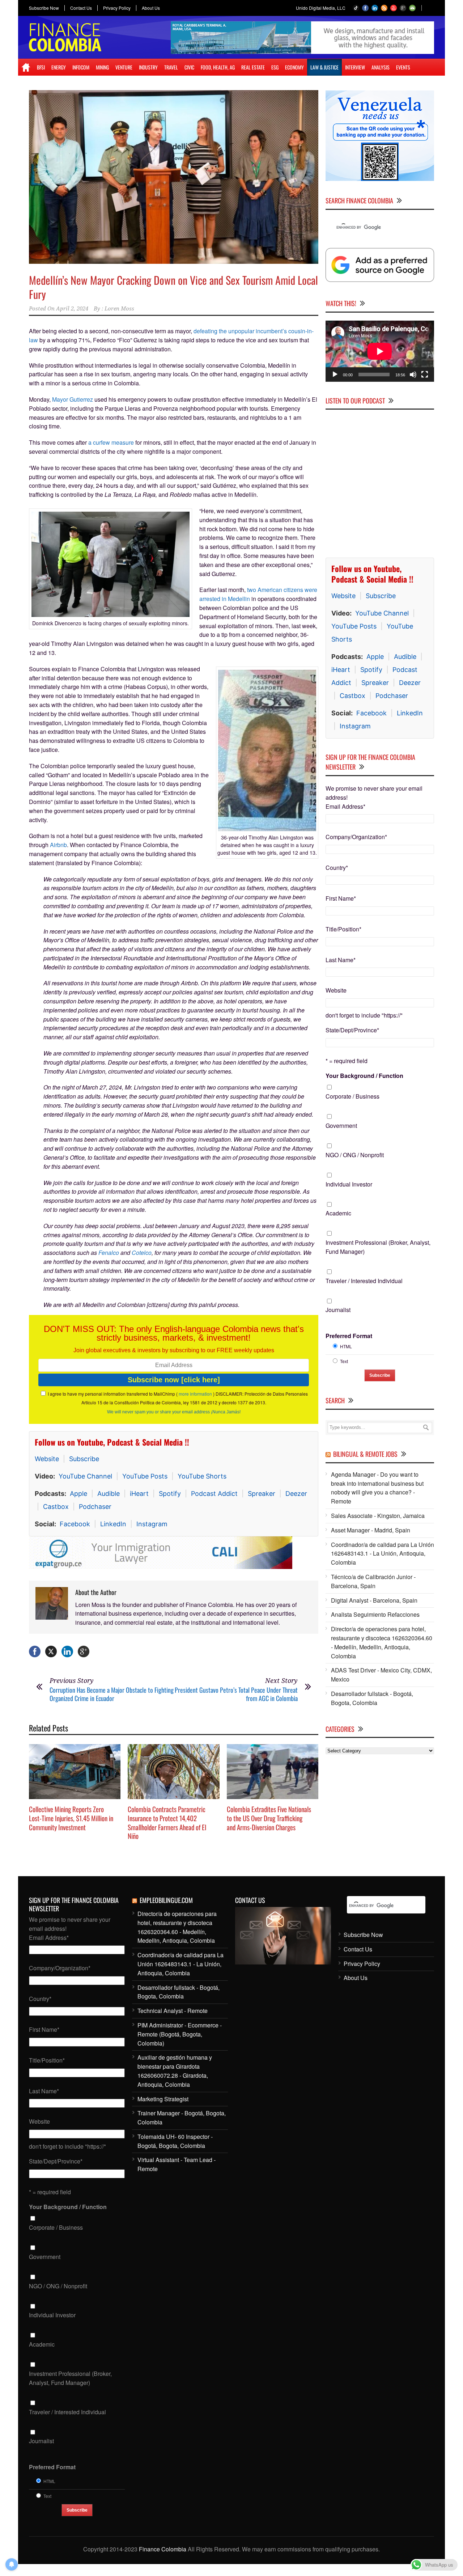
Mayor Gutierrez (73, 399)
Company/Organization (356, 837)
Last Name (341, 960)
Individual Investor (349, 1184)
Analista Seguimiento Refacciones (375, 1614)
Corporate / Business (352, 1096)
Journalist (338, 1310)
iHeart (139, 1494)
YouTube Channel (85, 1476)
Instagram (152, 1524)
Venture (124, 67)
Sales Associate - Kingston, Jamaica (378, 1516)
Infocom (81, 67)
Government (341, 1126)
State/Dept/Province (352, 1030)
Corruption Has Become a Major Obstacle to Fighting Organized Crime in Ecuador (112, 1697)
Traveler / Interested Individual (364, 1281)
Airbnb (58, 845)
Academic (338, 1213)
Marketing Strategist (163, 2102)
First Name (341, 898)
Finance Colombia (163, 2552)
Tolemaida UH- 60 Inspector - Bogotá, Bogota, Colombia (175, 2144)
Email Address (345, 806)
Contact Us (81, 8)
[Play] (335, 375)
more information (195, 1394)
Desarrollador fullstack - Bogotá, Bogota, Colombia (372, 1698)
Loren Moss (119, 309)
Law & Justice (324, 67)
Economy (294, 67)
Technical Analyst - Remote (173, 2014)
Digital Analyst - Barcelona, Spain (374, 1600)
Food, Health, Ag (218, 67)
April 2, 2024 (72, 309)
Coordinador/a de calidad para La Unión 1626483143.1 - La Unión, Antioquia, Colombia (383, 1554)
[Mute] (413, 375)
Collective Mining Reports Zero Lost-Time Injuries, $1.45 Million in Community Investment (71, 1821)
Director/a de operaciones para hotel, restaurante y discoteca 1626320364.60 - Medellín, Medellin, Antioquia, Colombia (382, 1642)
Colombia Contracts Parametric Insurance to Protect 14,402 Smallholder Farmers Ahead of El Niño (167, 1826)
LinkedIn (113, 1524)
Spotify (170, 1494)
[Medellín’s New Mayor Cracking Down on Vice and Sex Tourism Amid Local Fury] (174, 177)
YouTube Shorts (202, 1476)
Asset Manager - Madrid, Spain (371, 1530)
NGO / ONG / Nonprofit (355, 1155)
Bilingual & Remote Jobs (365, 1454)
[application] (380, 351)
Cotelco (142, 1253)
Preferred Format (349, 1336)
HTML (346, 1346)
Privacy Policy (117, 8)
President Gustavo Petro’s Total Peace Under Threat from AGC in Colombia (236, 1697)
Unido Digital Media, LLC (321, 8)
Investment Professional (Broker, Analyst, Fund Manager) (378, 1247)
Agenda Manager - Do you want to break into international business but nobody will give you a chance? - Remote (377, 1488)
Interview (355, 67)
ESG (275, 67)
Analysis (381, 67)
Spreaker (262, 1494)
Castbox (56, 1507)
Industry (148, 67)
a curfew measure (111, 442)
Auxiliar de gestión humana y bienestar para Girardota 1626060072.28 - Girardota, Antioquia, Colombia (175, 2074)
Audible (109, 1494)
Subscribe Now (44, 8)
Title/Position (343, 929)
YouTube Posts (145, 1476)
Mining (102, 67)
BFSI (41, 67)
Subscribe (84, 1459)
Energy (59, 67)
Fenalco (109, 1253)
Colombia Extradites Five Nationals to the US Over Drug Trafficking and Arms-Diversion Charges (269, 1821)
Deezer (296, 1494)
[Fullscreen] (425, 375)
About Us (151, 8)
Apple (78, 1494)
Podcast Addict (214, 1494)
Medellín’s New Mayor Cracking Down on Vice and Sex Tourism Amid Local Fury (173, 287)
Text (344, 1361)
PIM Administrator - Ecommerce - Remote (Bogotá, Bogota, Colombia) (180, 2037)
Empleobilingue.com (166, 1903)
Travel (171, 67)
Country (337, 868)
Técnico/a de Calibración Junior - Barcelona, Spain (373, 1581)
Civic (189, 67)
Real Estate (253, 67)
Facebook (75, 1524)
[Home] (26, 67)
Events (403, 67)
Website (47, 1459)
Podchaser (95, 1507)
